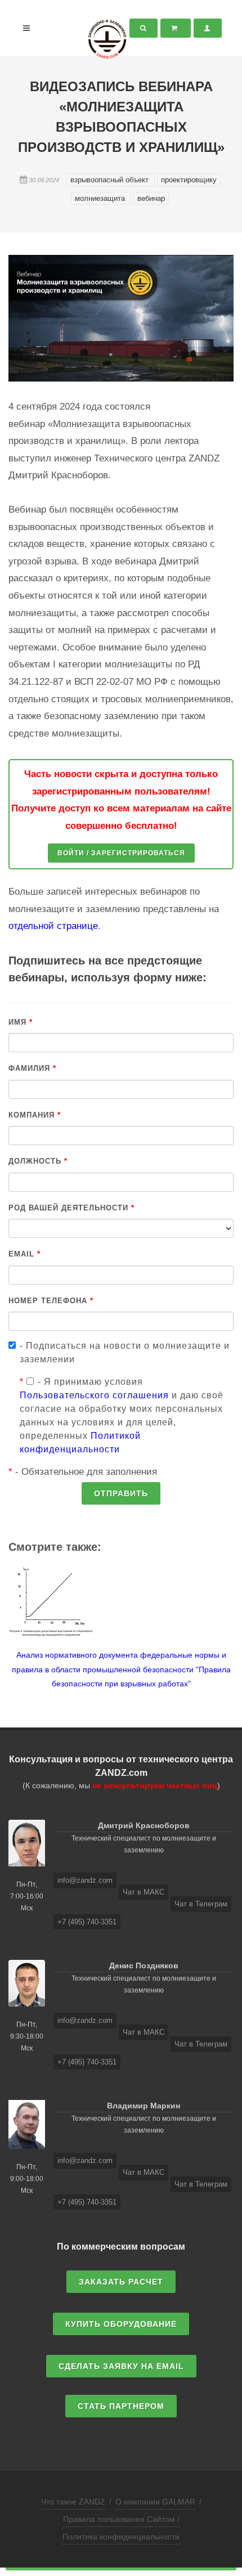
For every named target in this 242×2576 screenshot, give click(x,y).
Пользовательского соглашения (94, 1395)
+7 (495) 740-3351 (87, 1922)
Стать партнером (121, 2406)
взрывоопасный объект (111, 180)
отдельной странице (53, 926)
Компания (35, 1115)
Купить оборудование (121, 2324)
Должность (38, 1161)
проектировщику (189, 180)
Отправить (121, 1493)
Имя (21, 1022)
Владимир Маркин (144, 2106)
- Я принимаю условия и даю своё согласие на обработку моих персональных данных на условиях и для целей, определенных (122, 1415)
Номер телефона (51, 1301)
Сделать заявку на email (121, 2366)
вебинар (151, 198)
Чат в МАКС (144, 1892)
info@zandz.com (85, 1880)
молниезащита (101, 198)
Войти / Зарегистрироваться (121, 853)
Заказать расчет (121, 2282)
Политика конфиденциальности (121, 2537)
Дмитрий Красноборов (144, 1825)
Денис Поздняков (144, 1965)
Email (24, 1254)
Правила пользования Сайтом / (121, 2519)
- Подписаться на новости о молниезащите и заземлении (125, 1352)
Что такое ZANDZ (73, 2502)
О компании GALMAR (155, 2502)
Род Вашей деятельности (71, 1208)
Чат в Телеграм (201, 1904)
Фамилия (32, 1068)
